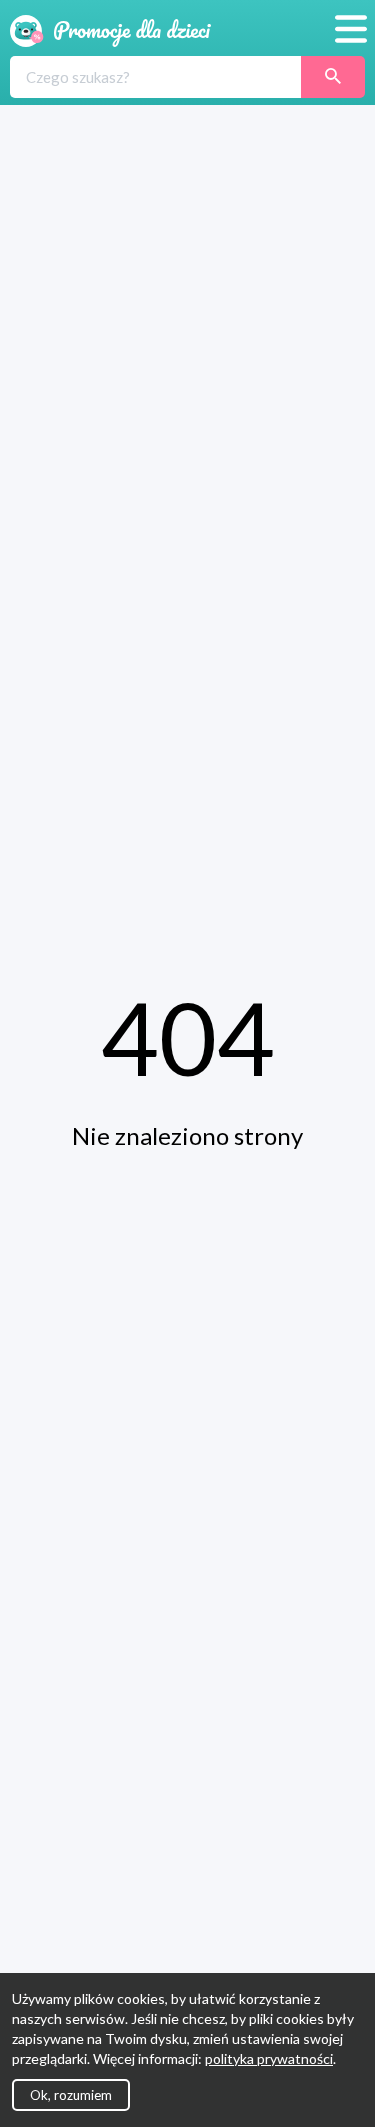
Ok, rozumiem (71, 2095)
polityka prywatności (269, 2058)
